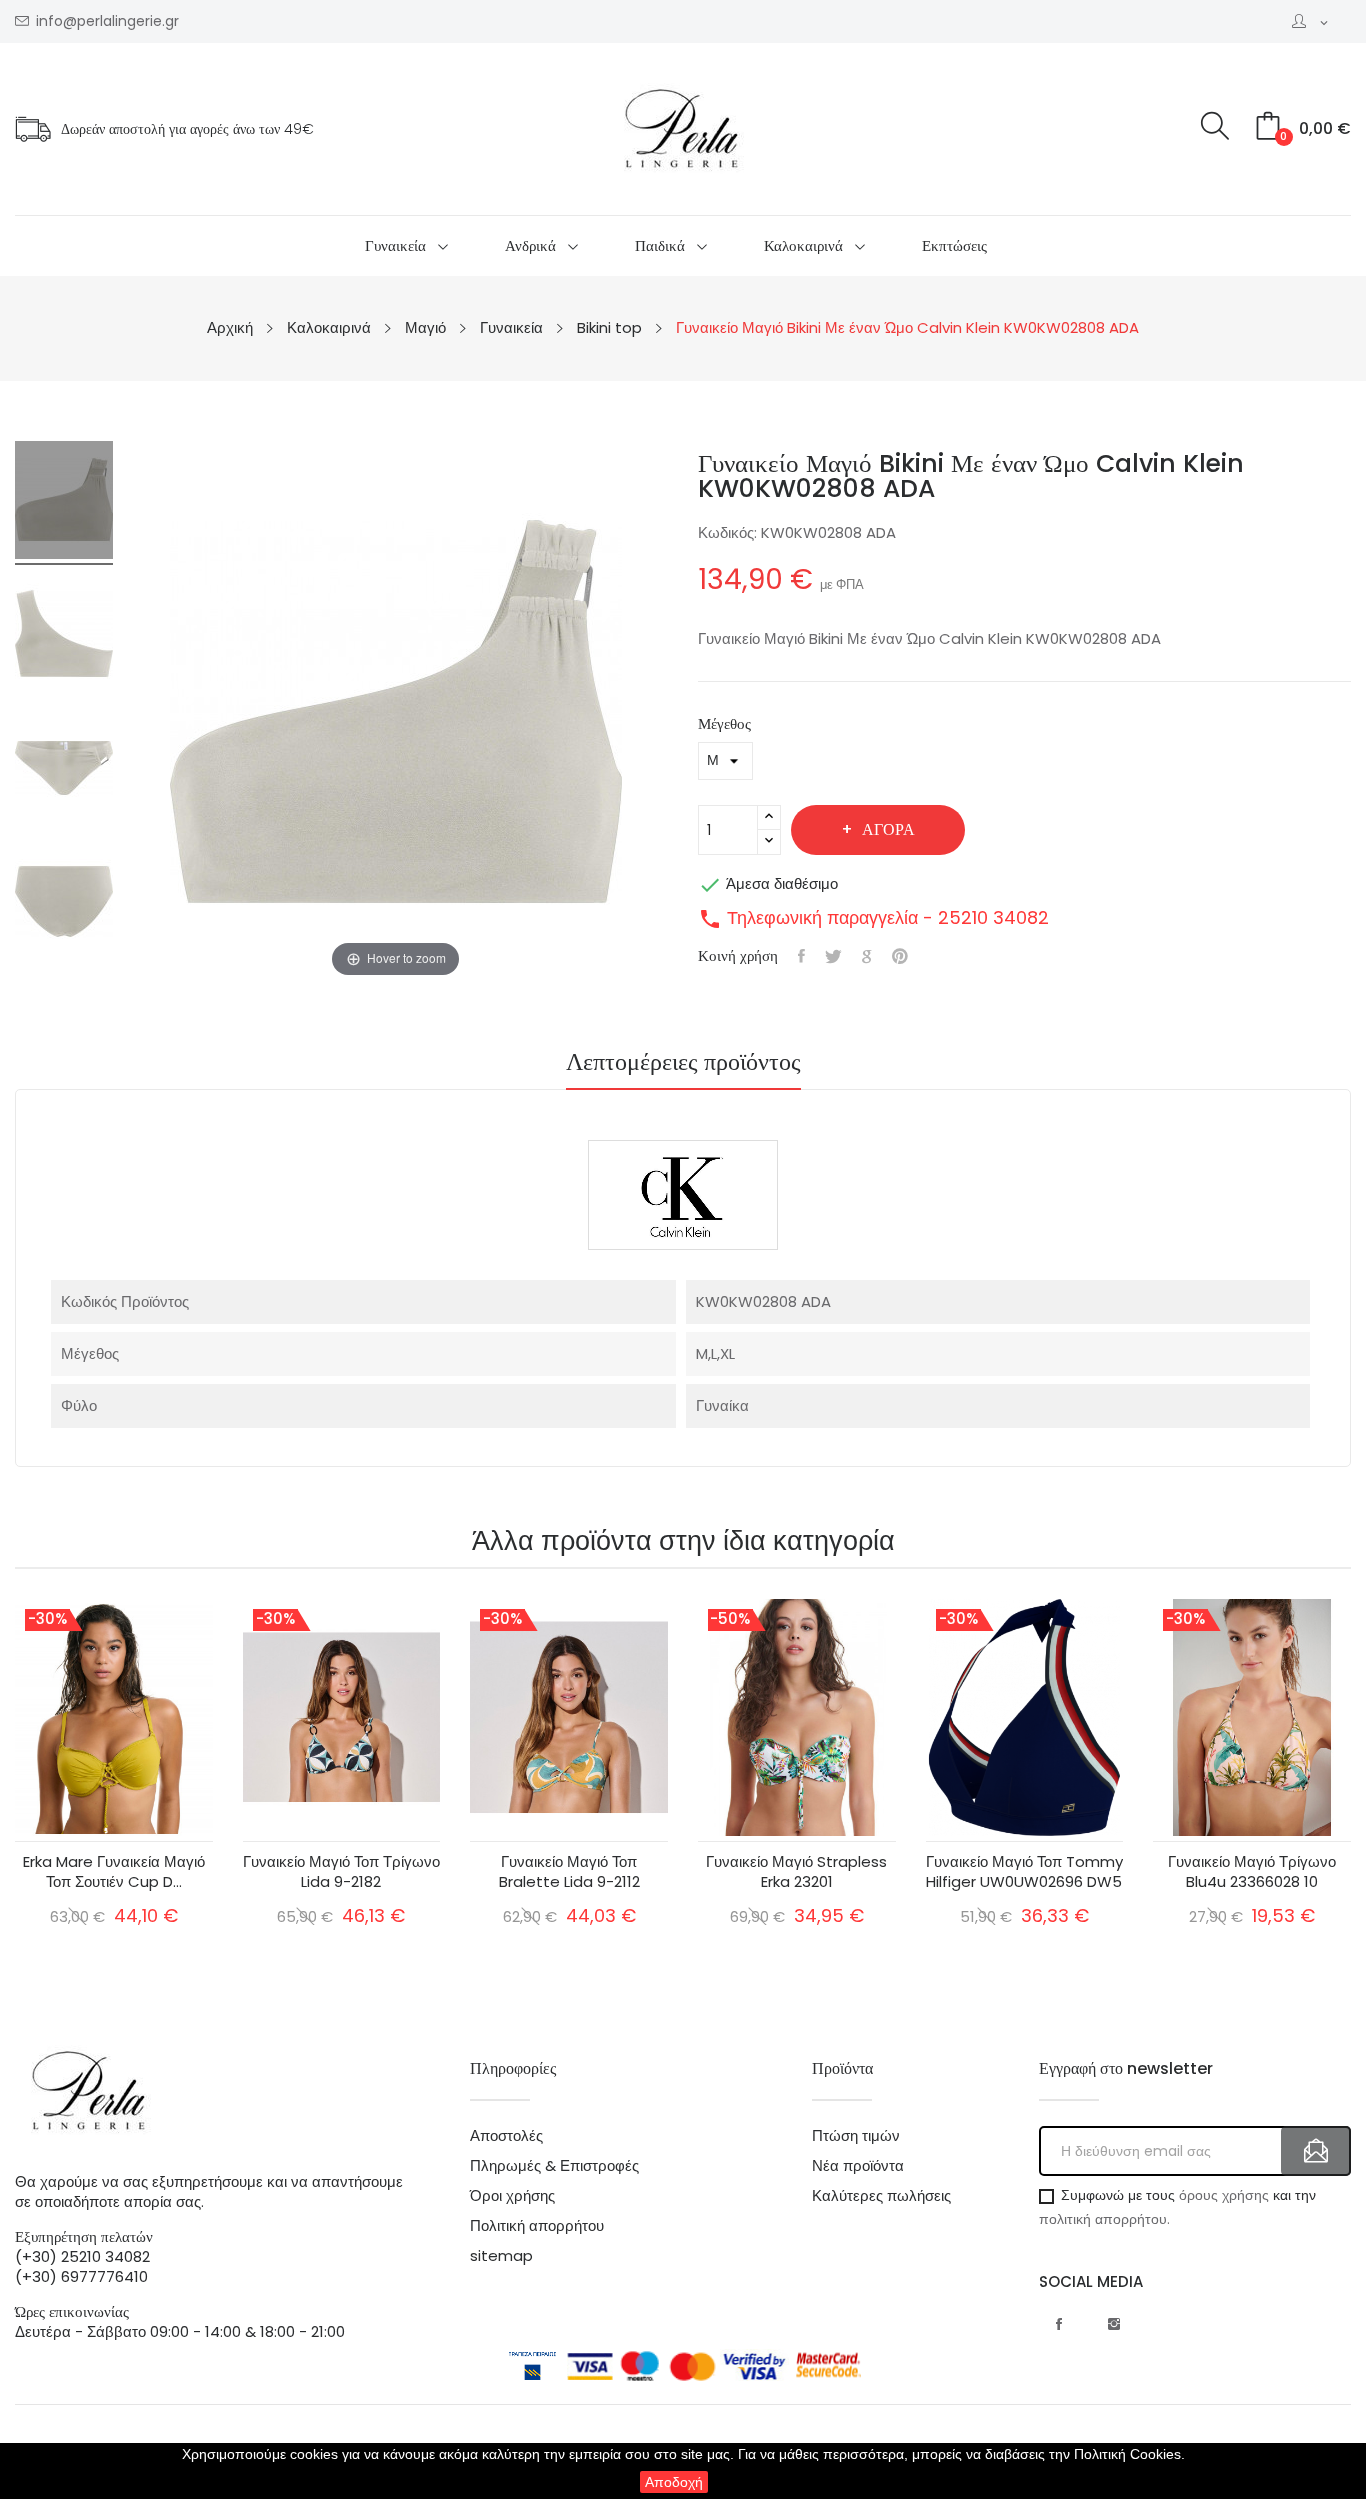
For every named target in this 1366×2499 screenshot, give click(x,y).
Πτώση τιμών (856, 2136)
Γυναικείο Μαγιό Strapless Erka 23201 (796, 1872)
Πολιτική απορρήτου (537, 2226)
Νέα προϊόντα (858, 2166)
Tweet (833, 956)
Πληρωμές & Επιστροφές (554, 2166)
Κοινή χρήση (801, 956)
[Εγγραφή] (1316, 2151)
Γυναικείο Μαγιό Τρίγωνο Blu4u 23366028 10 (1252, 1872)
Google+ (867, 956)
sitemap (501, 2256)
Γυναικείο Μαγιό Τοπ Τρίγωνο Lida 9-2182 (341, 1872)
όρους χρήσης (1224, 2195)
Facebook (1059, 2324)
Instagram (1114, 2324)
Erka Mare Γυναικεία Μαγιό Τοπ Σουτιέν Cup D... (114, 1872)
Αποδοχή (674, 2482)
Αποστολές (506, 2136)
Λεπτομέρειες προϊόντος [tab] (683, 1064)
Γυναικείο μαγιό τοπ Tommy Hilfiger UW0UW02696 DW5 (1024, 1872)
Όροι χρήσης (512, 2196)
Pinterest (900, 956)
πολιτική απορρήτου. (1104, 2219)
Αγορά (888, 829)
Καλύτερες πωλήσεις (881, 2196)
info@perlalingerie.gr (107, 21)
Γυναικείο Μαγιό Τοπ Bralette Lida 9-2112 (569, 1872)
